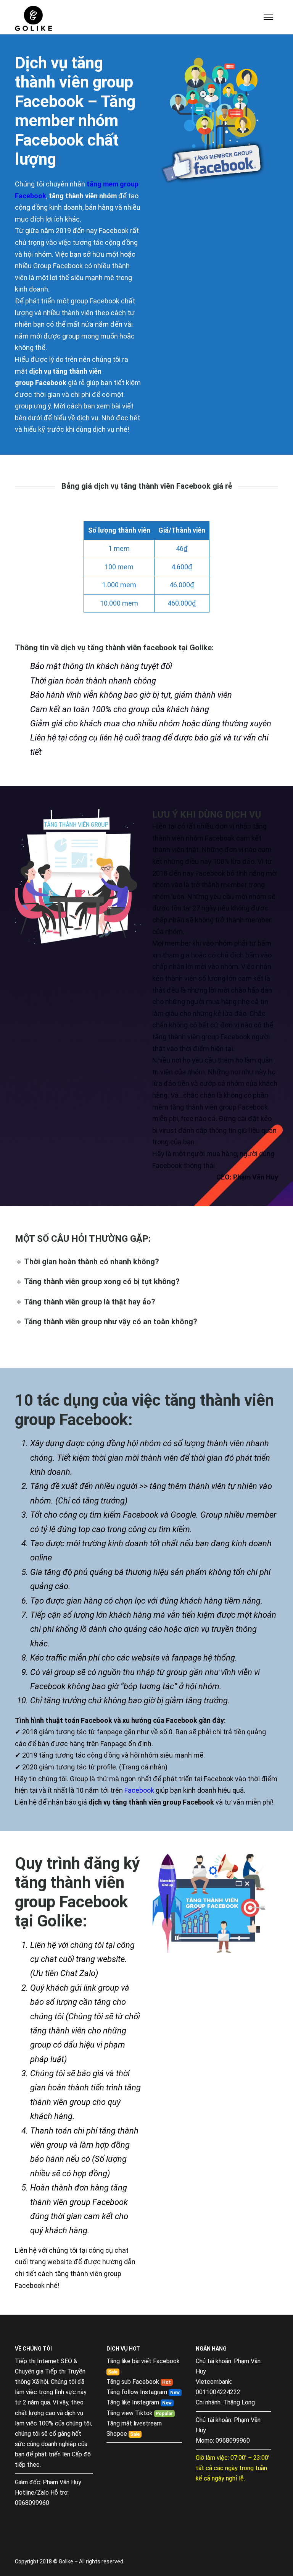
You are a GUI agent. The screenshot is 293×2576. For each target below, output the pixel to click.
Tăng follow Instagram (137, 2392)
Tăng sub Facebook (133, 2382)
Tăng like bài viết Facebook (143, 2361)
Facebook (139, 1790)
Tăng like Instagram (133, 2402)
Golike (201, 648)
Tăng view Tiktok (130, 2413)
